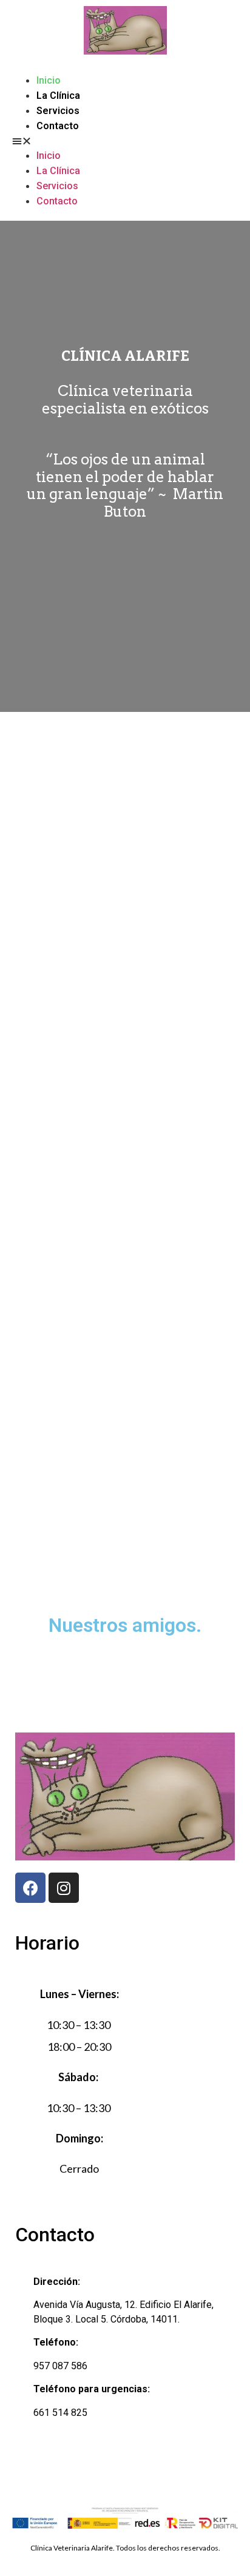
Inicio (49, 80)
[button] (125, 141)
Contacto (58, 126)
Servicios (58, 111)
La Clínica (58, 96)
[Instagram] (64, 1888)
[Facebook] (30, 1888)
